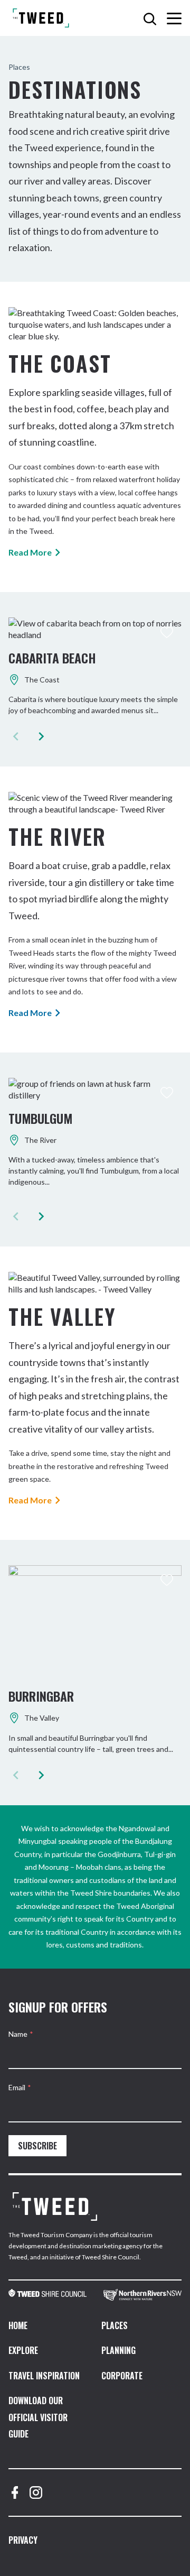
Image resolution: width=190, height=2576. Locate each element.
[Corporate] (55, 2206)
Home (18, 2325)
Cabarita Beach (52, 658)
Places (115, 2325)
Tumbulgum (40, 1118)
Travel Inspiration (44, 2376)
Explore (23, 2350)
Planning (118, 2350)
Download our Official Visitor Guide (38, 2417)
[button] (41, 736)
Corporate (122, 2376)
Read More (30, 552)
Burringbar (41, 1696)
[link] (47, 2295)
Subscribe (37, 2146)
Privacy (23, 2540)
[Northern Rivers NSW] (142, 2295)
